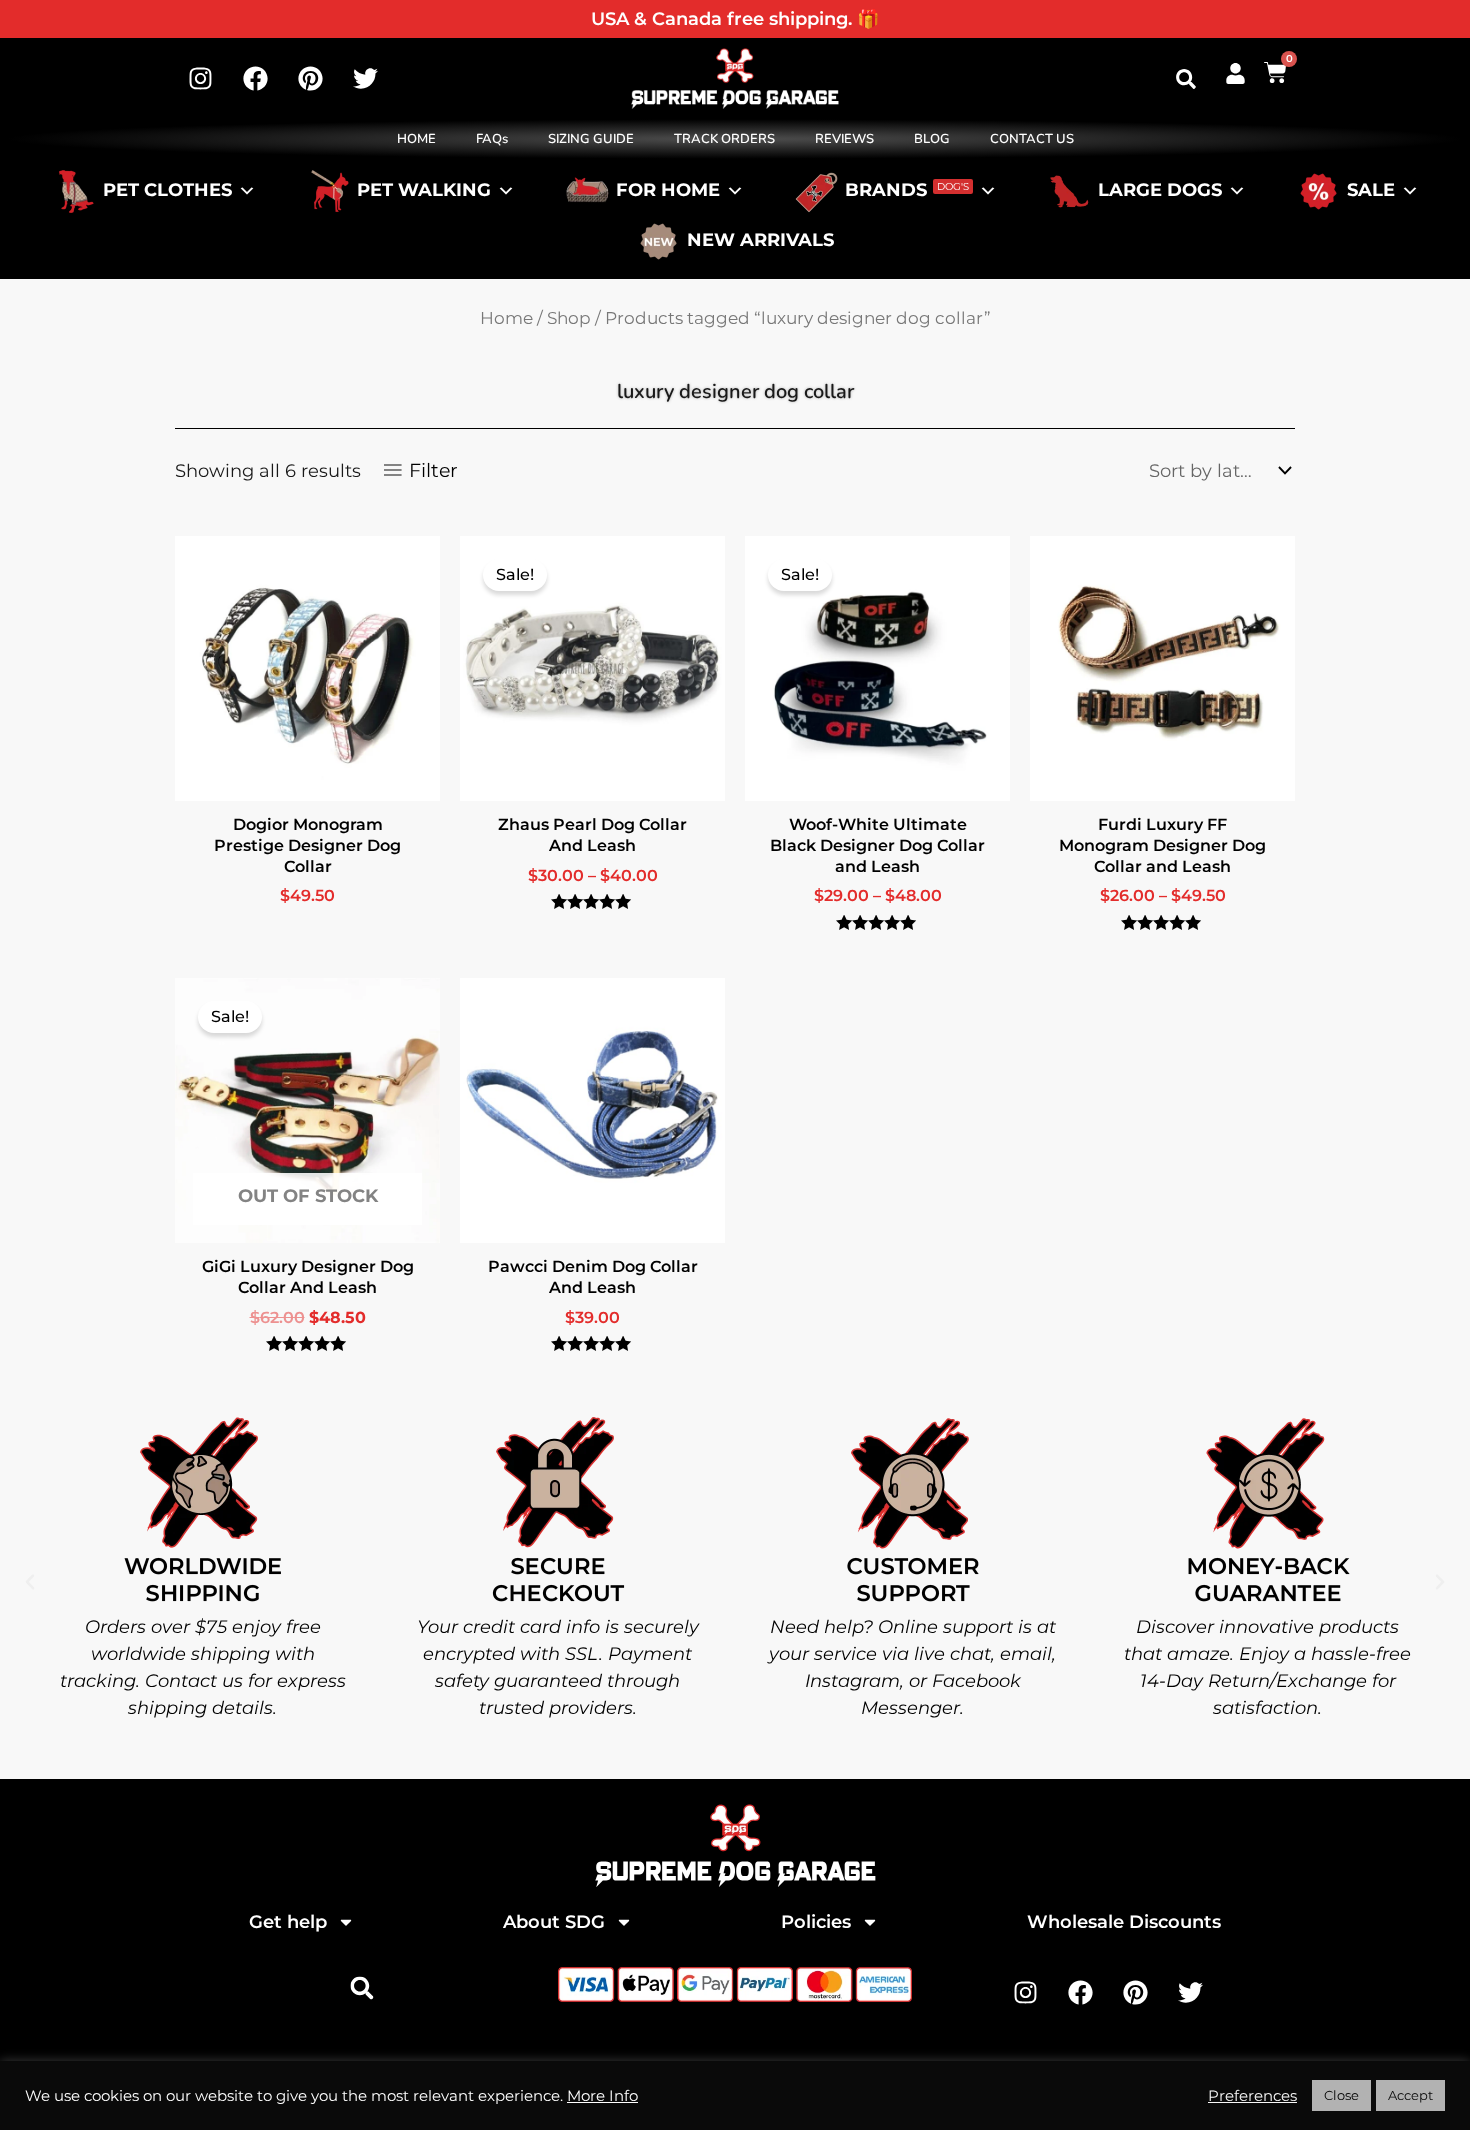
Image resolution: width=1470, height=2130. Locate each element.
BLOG (932, 139)
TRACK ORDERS (724, 139)
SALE (1371, 191)
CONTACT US (1032, 139)
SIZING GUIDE (591, 139)
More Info (602, 2096)
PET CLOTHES (167, 191)
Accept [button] (1410, 2095)
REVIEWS (844, 139)
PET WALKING (424, 191)
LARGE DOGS (1160, 191)
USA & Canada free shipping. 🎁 (735, 19)
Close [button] (1341, 2095)
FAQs (492, 139)
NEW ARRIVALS (760, 241)
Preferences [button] (1252, 2096)
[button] (1186, 79)
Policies (816, 1922)
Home (506, 318)
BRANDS (907, 191)
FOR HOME (668, 191)
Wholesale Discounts (1124, 1922)
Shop (569, 318)
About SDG (554, 1922)
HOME (416, 139)
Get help (288, 1922)
